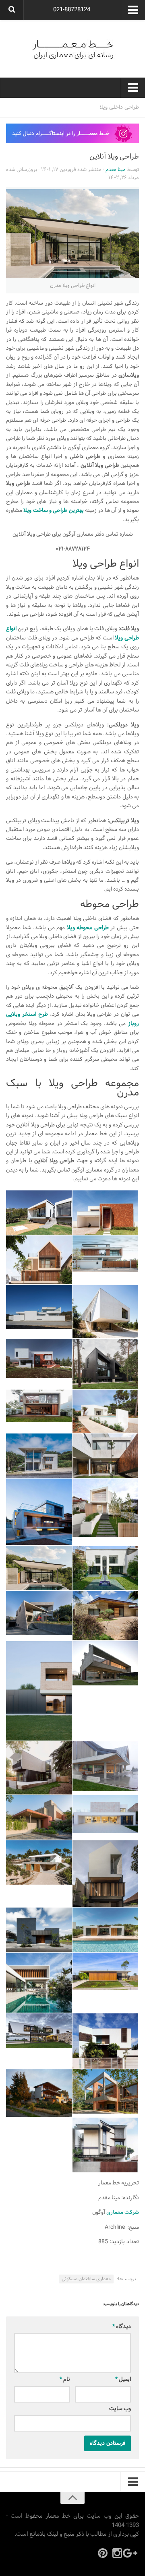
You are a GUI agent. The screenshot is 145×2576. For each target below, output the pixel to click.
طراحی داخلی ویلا (119, 107)
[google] (132, 2553)
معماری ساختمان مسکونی (86, 2279)
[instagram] (117, 2553)
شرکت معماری (123, 2212)
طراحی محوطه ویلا (88, 928)
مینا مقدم (116, 170)
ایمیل (123, 2379)
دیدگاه (122, 2327)
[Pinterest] (103, 2553)
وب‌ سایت (120, 2409)
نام (65, 2379)
